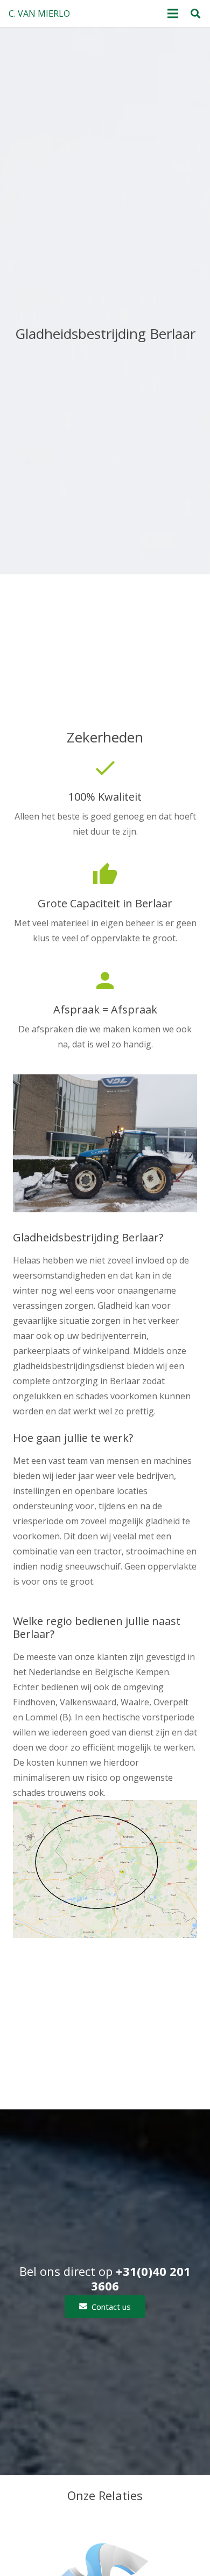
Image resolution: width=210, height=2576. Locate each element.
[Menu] (173, 13)
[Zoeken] (195, 13)
